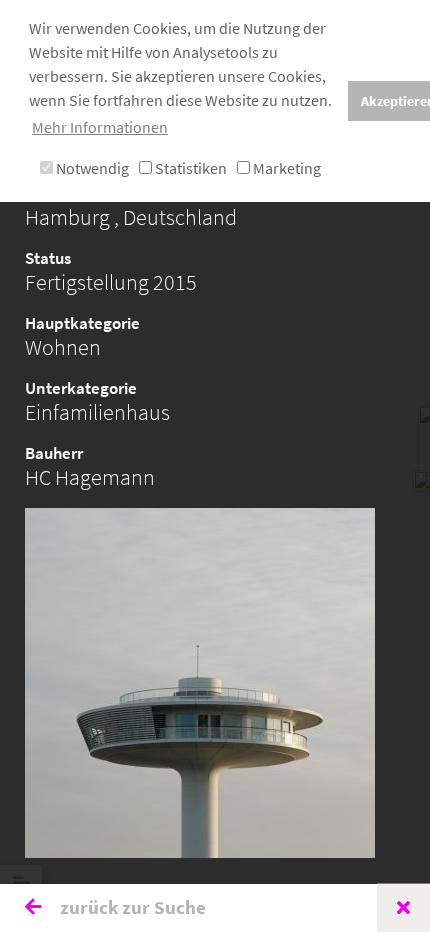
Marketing (285, 168)
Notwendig (91, 168)
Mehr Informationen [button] (100, 127)
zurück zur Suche (131, 907)
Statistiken (189, 168)
